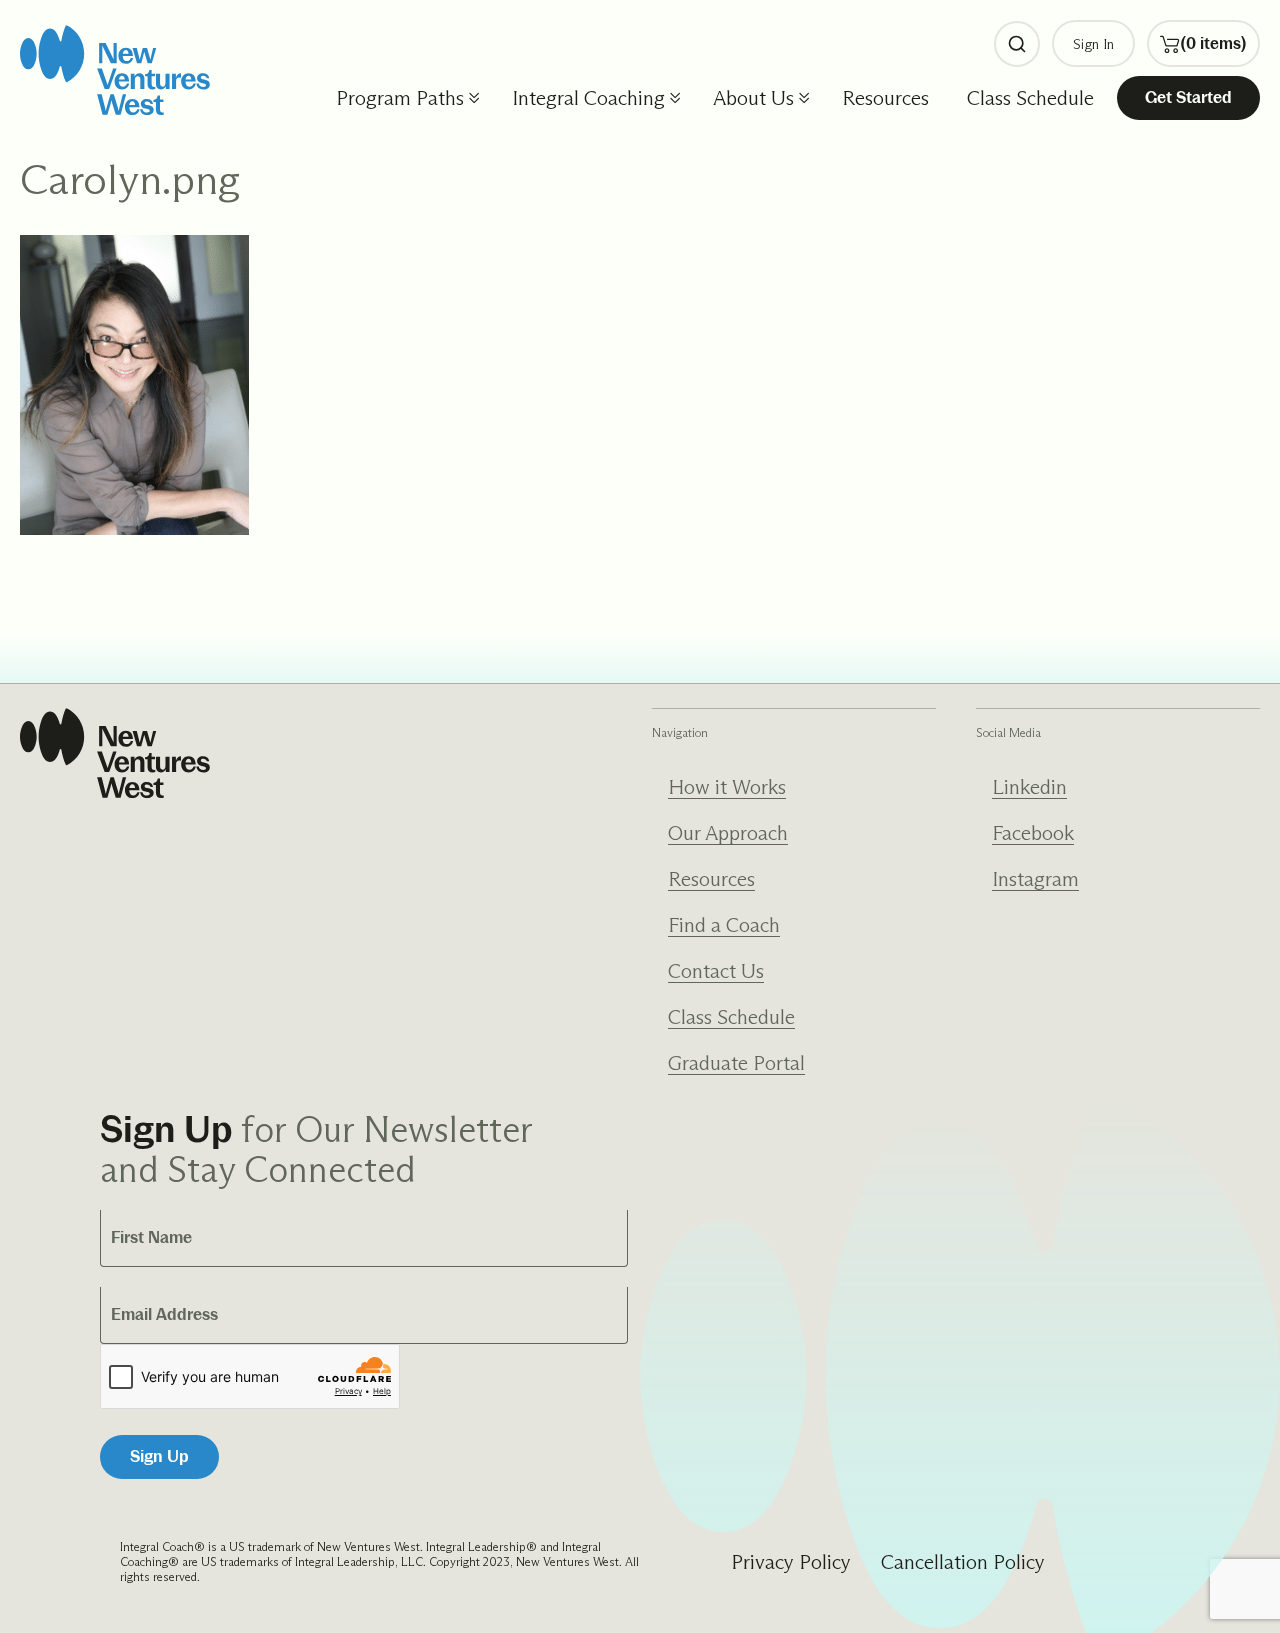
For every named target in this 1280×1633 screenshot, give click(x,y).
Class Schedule (1030, 98)
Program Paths (400, 98)
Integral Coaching (588, 98)
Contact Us (716, 971)
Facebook (1033, 833)
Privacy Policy (791, 1562)
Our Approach (728, 833)
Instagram (1035, 879)
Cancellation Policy (963, 1562)
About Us (753, 98)
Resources (885, 98)
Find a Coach (724, 925)
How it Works (727, 787)
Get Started (1188, 97)
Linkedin (1029, 787)
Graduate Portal (736, 1063)
